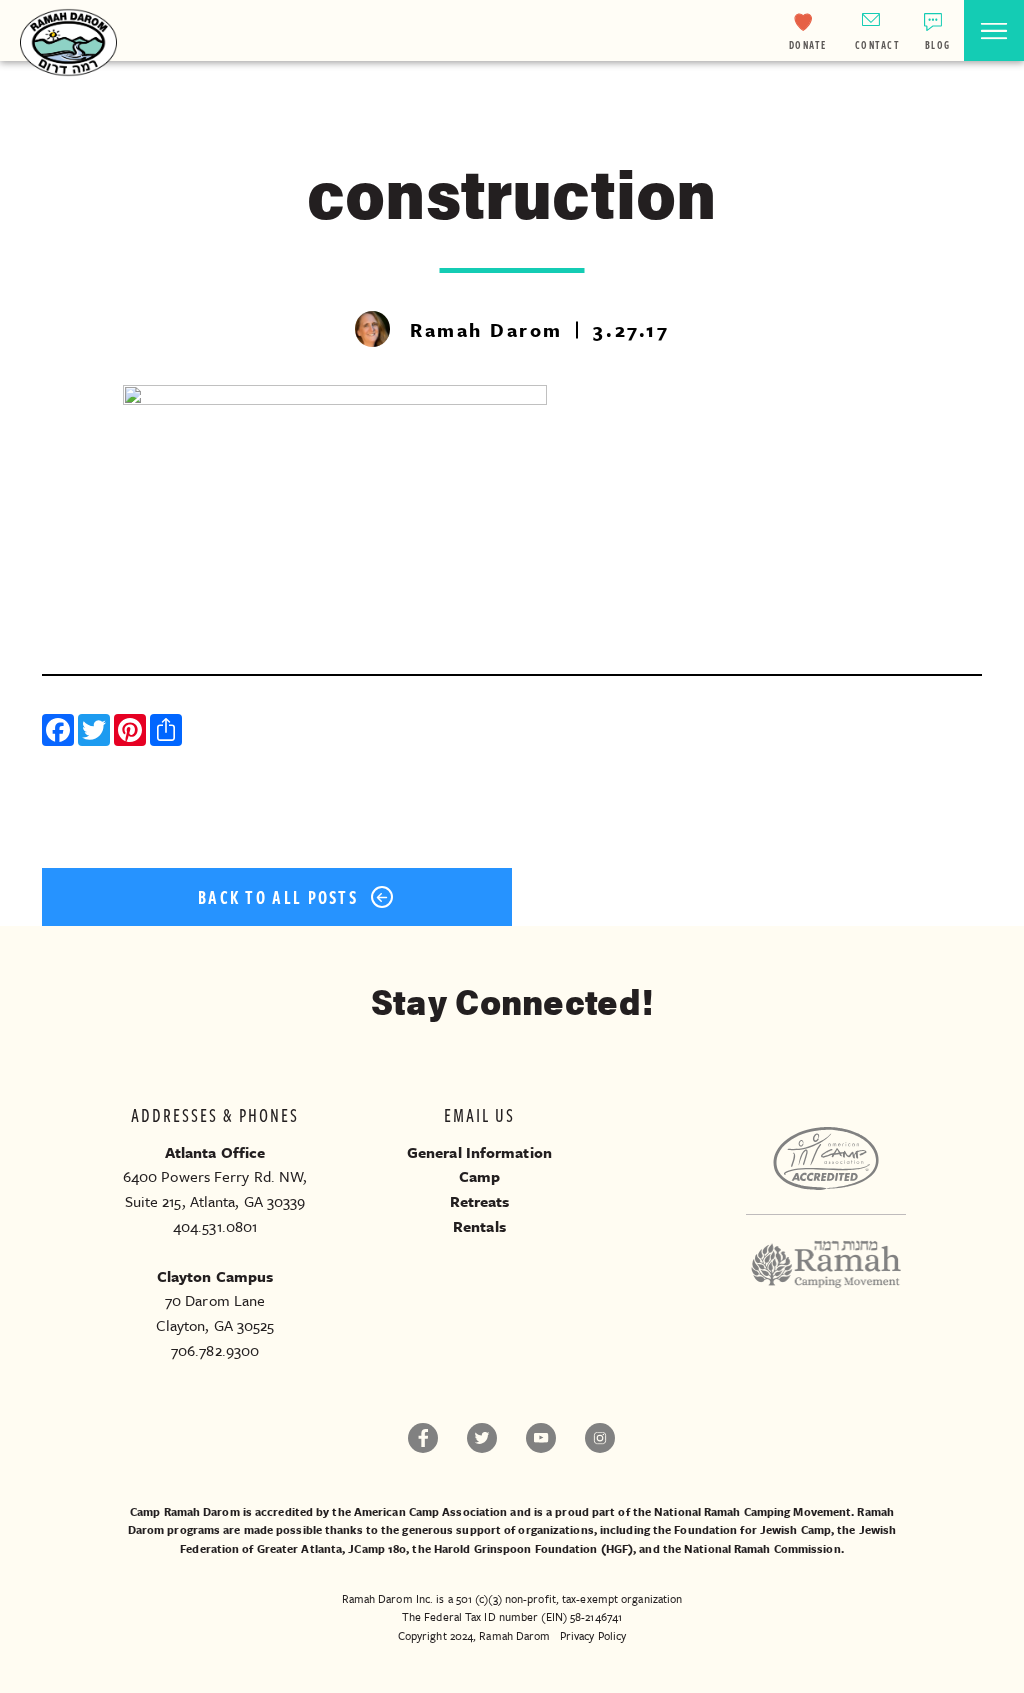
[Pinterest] (132, 732)
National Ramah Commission (762, 1548)
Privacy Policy (593, 1635)
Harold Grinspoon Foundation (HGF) (533, 1548)
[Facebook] (60, 732)
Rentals (479, 1226)
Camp (479, 1176)
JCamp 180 (377, 1548)
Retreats (480, 1201)
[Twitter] (96, 732)
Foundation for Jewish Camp (752, 1529)
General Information (479, 1152)
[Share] (168, 732)
